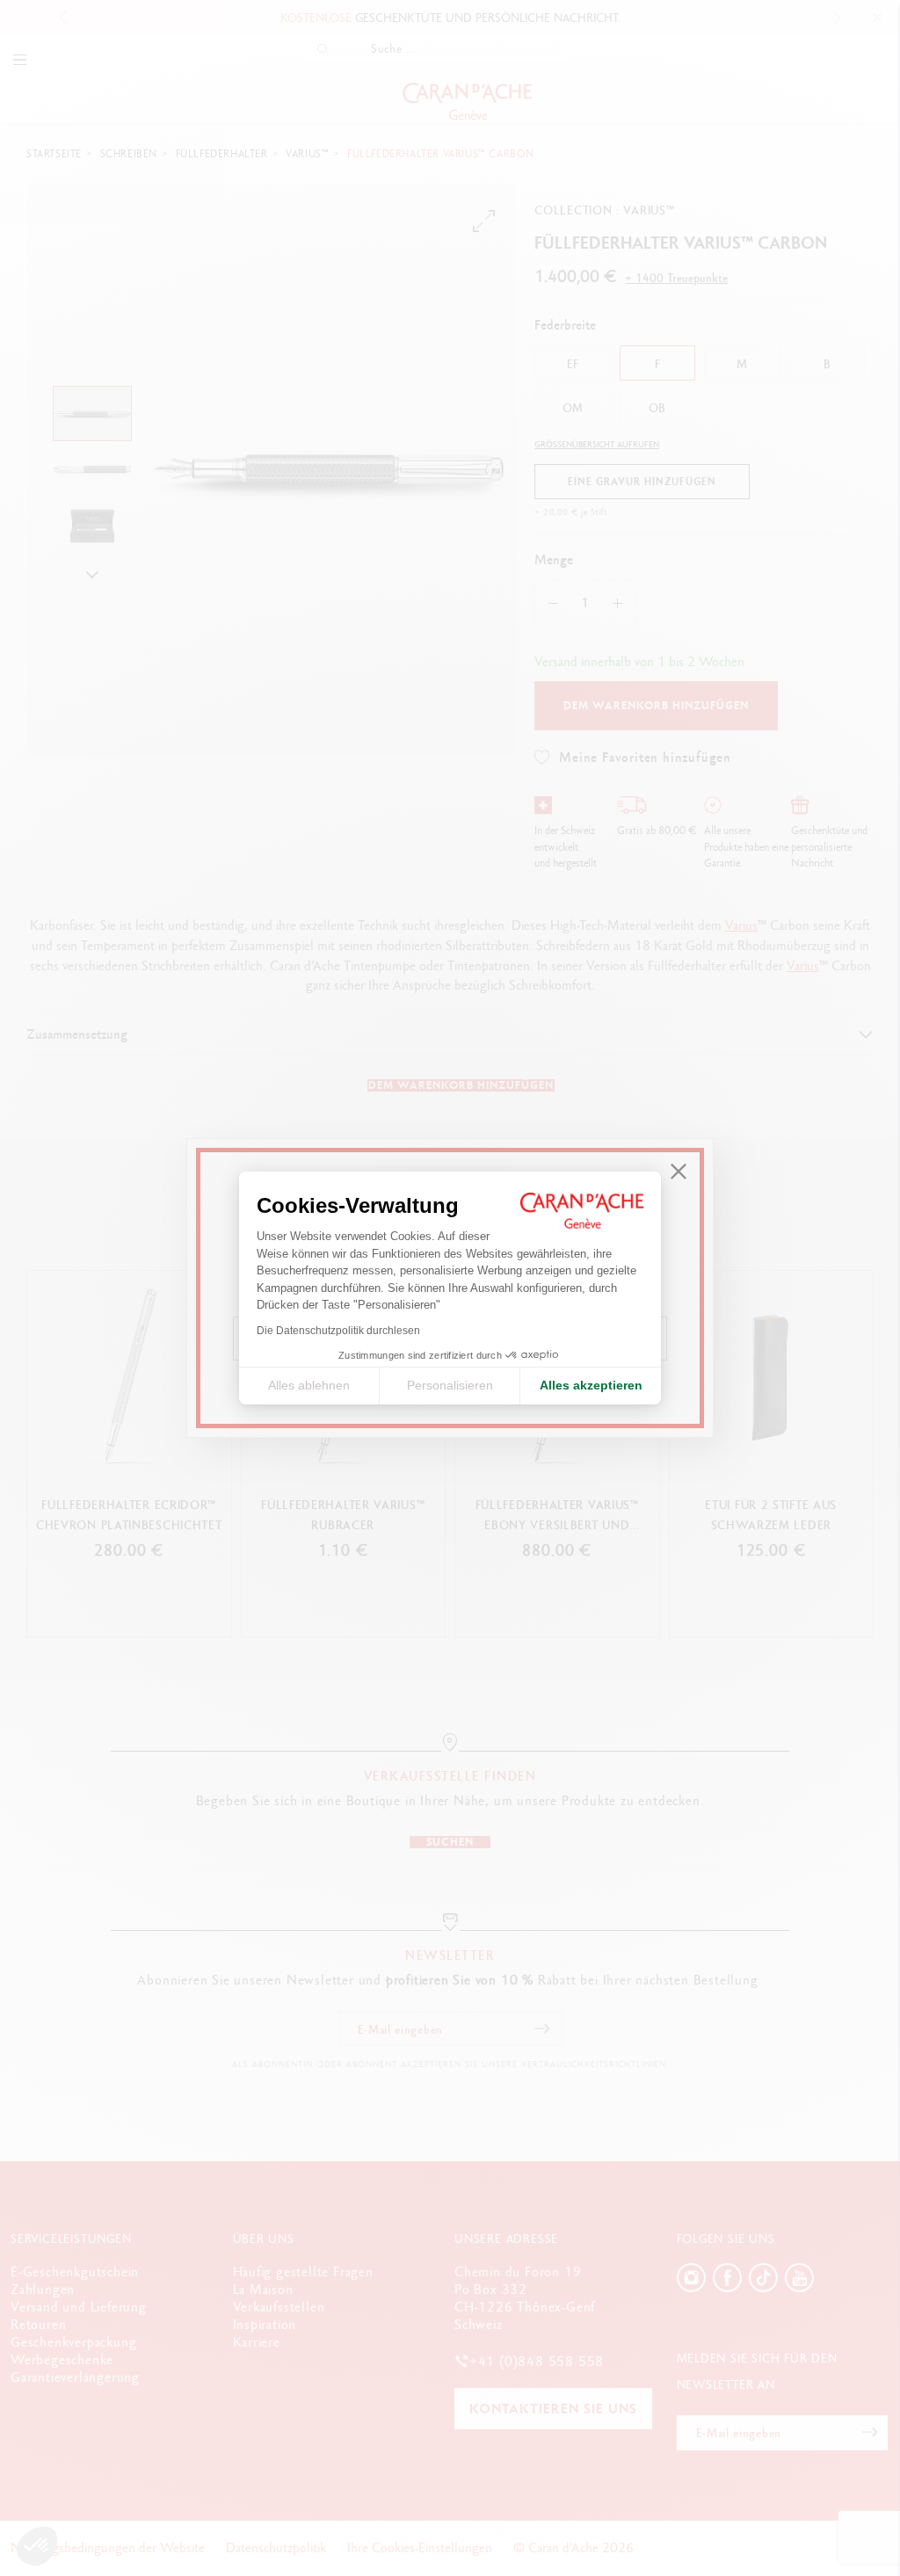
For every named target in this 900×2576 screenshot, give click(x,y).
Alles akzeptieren (591, 1385)
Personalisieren (450, 1385)
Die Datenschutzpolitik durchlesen (338, 1331)
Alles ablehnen (309, 1385)
